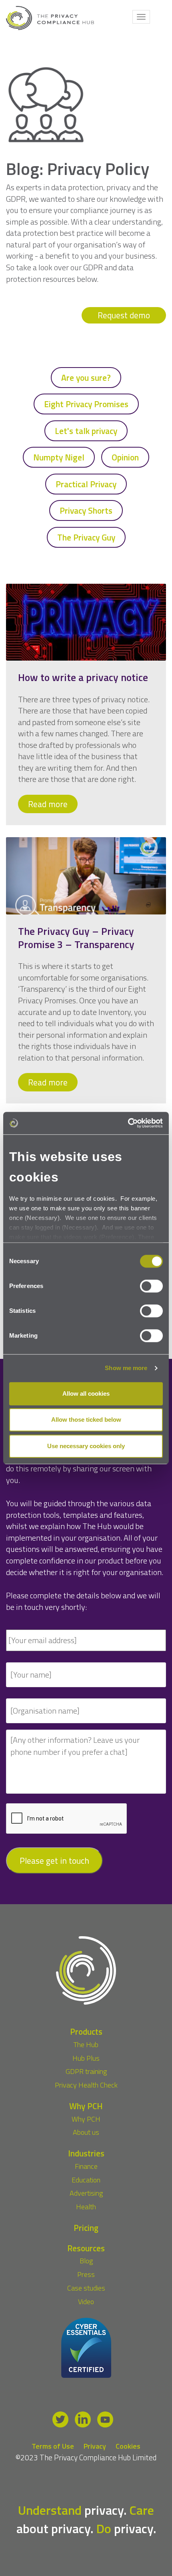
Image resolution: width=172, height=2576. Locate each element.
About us (86, 2132)
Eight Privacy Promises (86, 404)
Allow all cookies (86, 1393)
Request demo (124, 315)
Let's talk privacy (86, 431)
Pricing (86, 2228)
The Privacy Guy (86, 537)
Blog (86, 2261)
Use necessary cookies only (86, 1446)
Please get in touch (54, 1861)
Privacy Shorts (86, 510)
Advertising (86, 2193)
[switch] (151, 1286)
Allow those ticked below (86, 1420)
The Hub (86, 2045)
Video (86, 2302)
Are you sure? (86, 378)
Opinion (125, 457)
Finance (86, 2166)
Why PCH (86, 2119)
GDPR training (86, 2071)
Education (86, 2180)
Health (86, 2207)
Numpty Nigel (59, 457)
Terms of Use (53, 2446)
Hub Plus (86, 2058)
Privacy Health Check (86, 2085)
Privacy (95, 2446)
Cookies (128, 2446)
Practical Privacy (86, 484)
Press (86, 2274)
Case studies (86, 2288)
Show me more (126, 1368)
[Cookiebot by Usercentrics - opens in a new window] (128, 1123)
